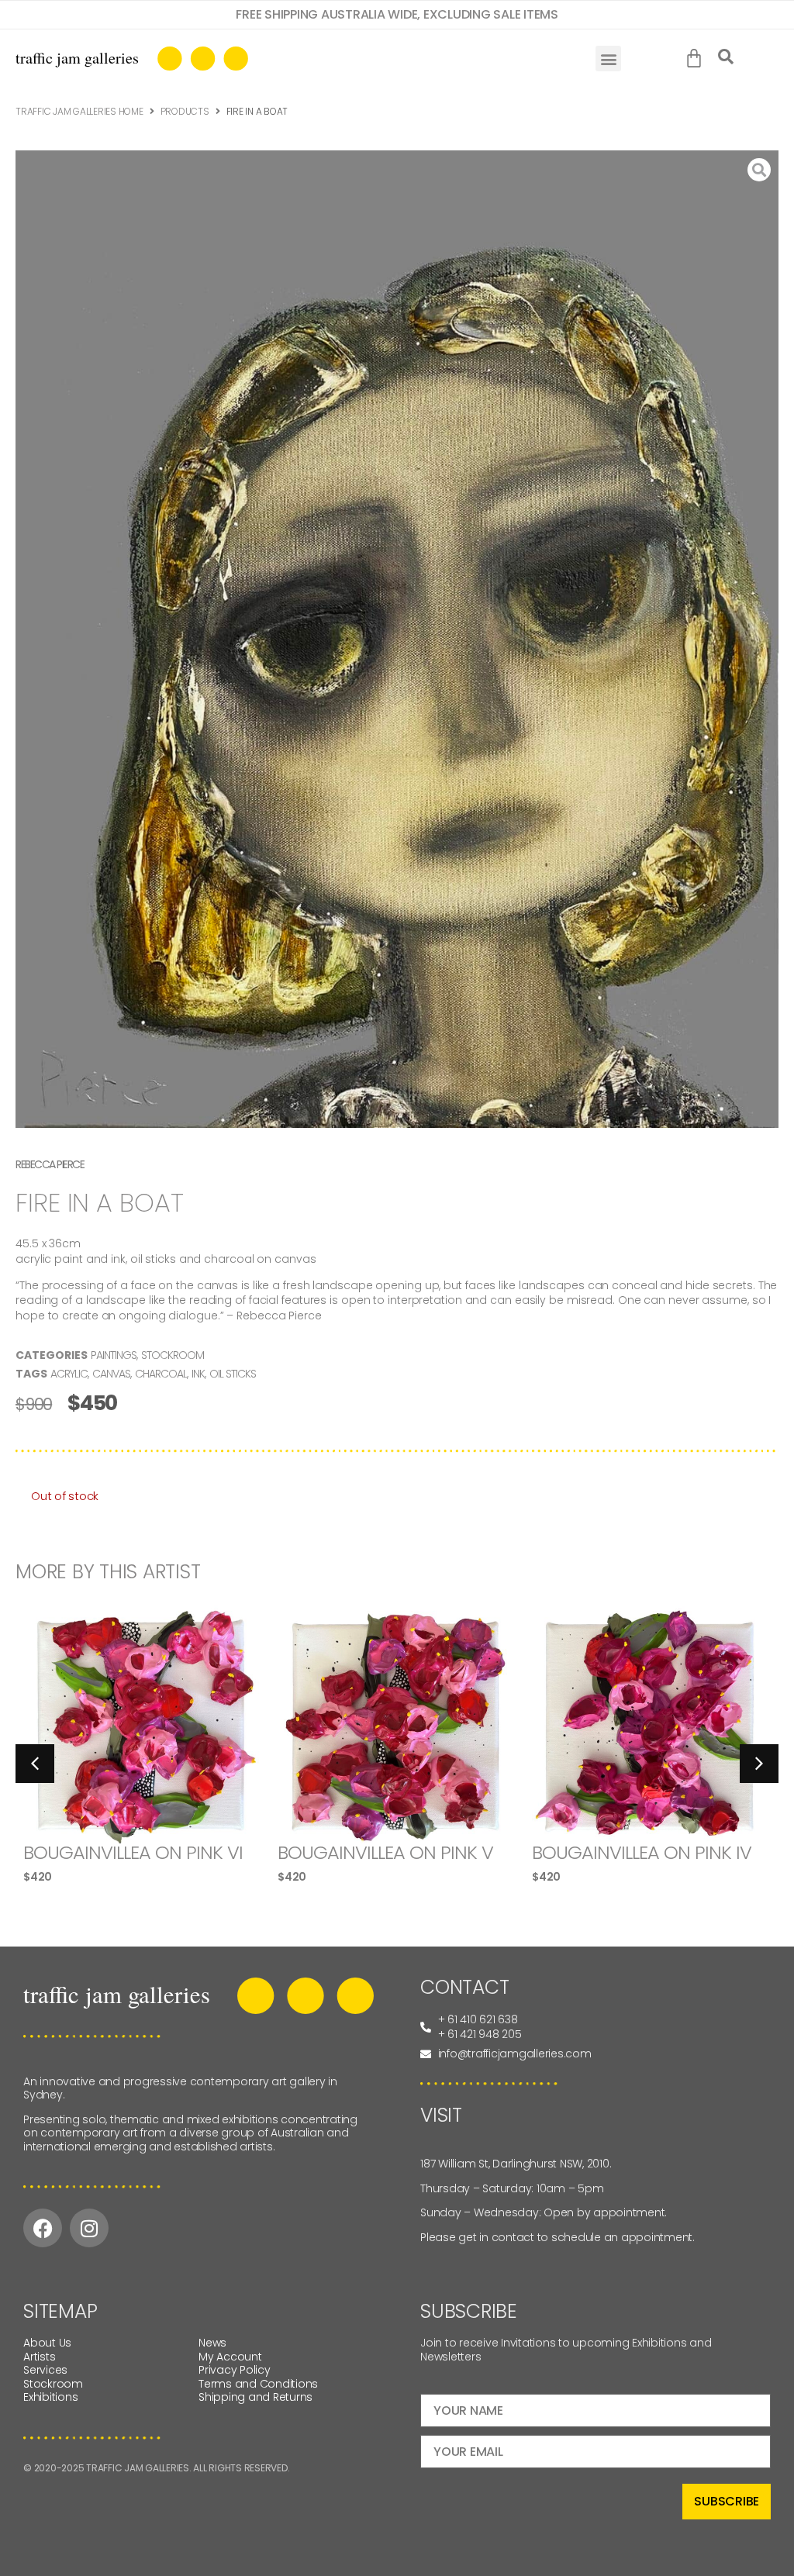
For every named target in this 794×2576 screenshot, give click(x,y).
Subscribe (727, 2501)
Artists (39, 2357)
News (212, 2343)
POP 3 (302, 1852)
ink (198, 1374)
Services (45, 2370)
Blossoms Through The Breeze (638, 1862)
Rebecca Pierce (50, 1164)
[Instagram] (89, 2228)
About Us (47, 2343)
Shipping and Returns (255, 2397)
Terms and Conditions (258, 2384)
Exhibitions (50, 2397)
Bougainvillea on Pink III (131, 1852)
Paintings (114, 1355)
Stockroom (173, 1355)
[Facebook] (43, 2228)
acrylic (69, 1374)
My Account (230, 2357)
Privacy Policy (235, 2370)
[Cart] (697, 59)
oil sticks (233, 1374)
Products (185, 111)
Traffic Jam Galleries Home (79, 111)
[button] (608, 59)
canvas (111, 1374)
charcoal (161, 1374)
